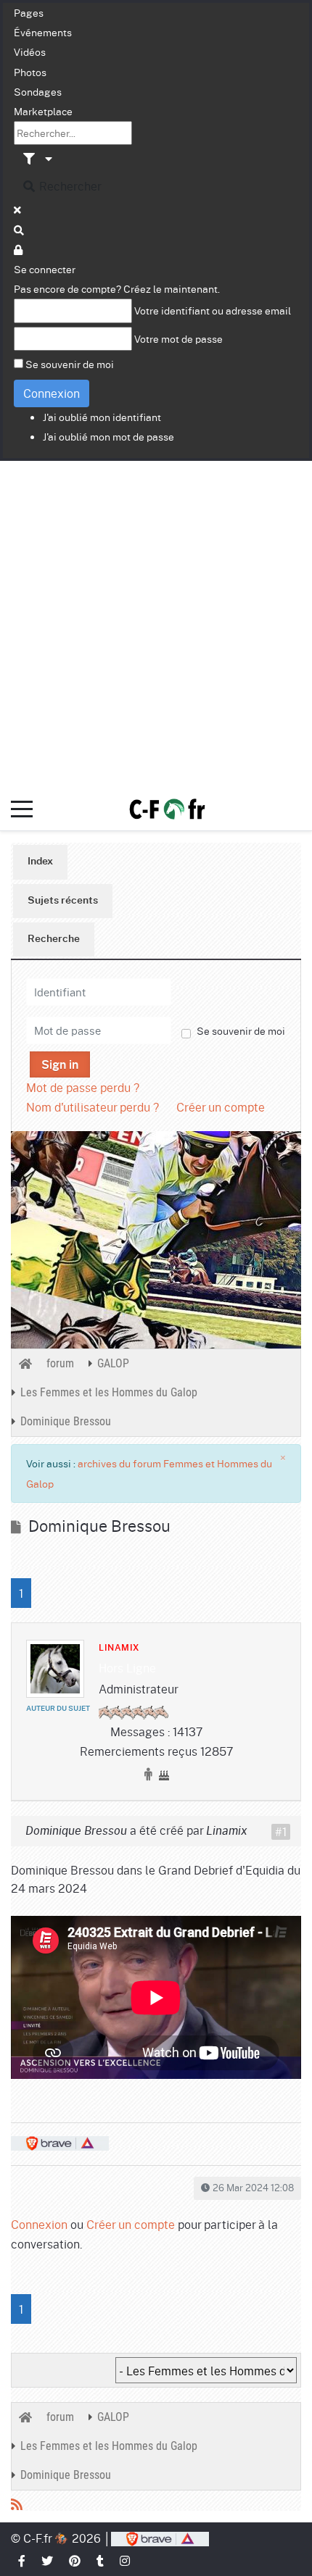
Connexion (52, 393)
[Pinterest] (75, 2560)
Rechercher (69, 186)
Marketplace (43, 111)
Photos (30, 72)
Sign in (60, 1065)
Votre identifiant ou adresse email (213, 310)
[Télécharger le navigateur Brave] (160, 2538)
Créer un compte (221, 1107)
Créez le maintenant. (172, 288)
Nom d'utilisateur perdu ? (93, 1107)
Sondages (38, 91)
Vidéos (30, 51)
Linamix (119, 1648)
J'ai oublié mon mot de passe (108, 436)
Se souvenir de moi (70, 364)
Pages (29, 12)
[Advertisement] (156, 624)
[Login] (19, 249)
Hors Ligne (127, 1668)
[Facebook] (22, 2560)
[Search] (20, 230)
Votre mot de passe (178, 338)
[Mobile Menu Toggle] (22, 809)
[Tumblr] (101, 2560)
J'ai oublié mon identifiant (102, 417)
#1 (281, 1832)
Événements (43, 32)
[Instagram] (126, 2560)
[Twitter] (48, 2560)
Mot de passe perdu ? (83, 1087)
